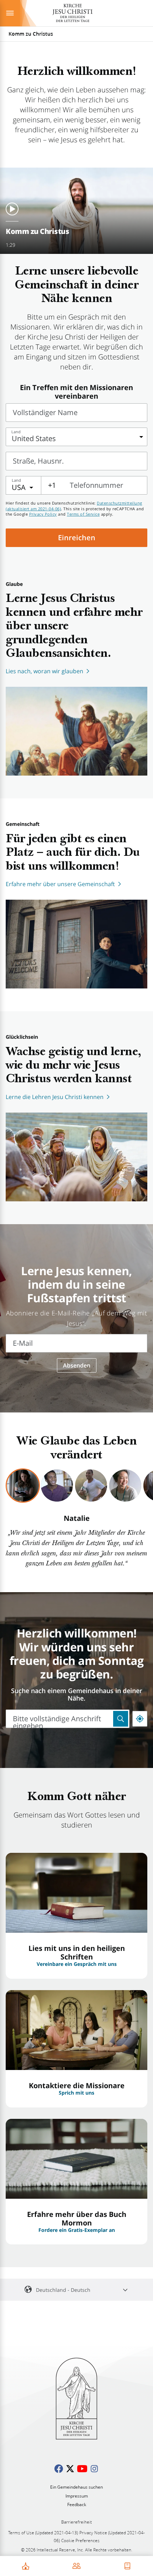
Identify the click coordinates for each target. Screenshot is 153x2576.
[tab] (23, 1486)
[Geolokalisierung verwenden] (140, 1719)
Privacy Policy (43, 514)
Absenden (77, 1365)
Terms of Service (83, 514)
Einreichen (77, 538)
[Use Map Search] (121, 1719)
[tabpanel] (76, 1542)
